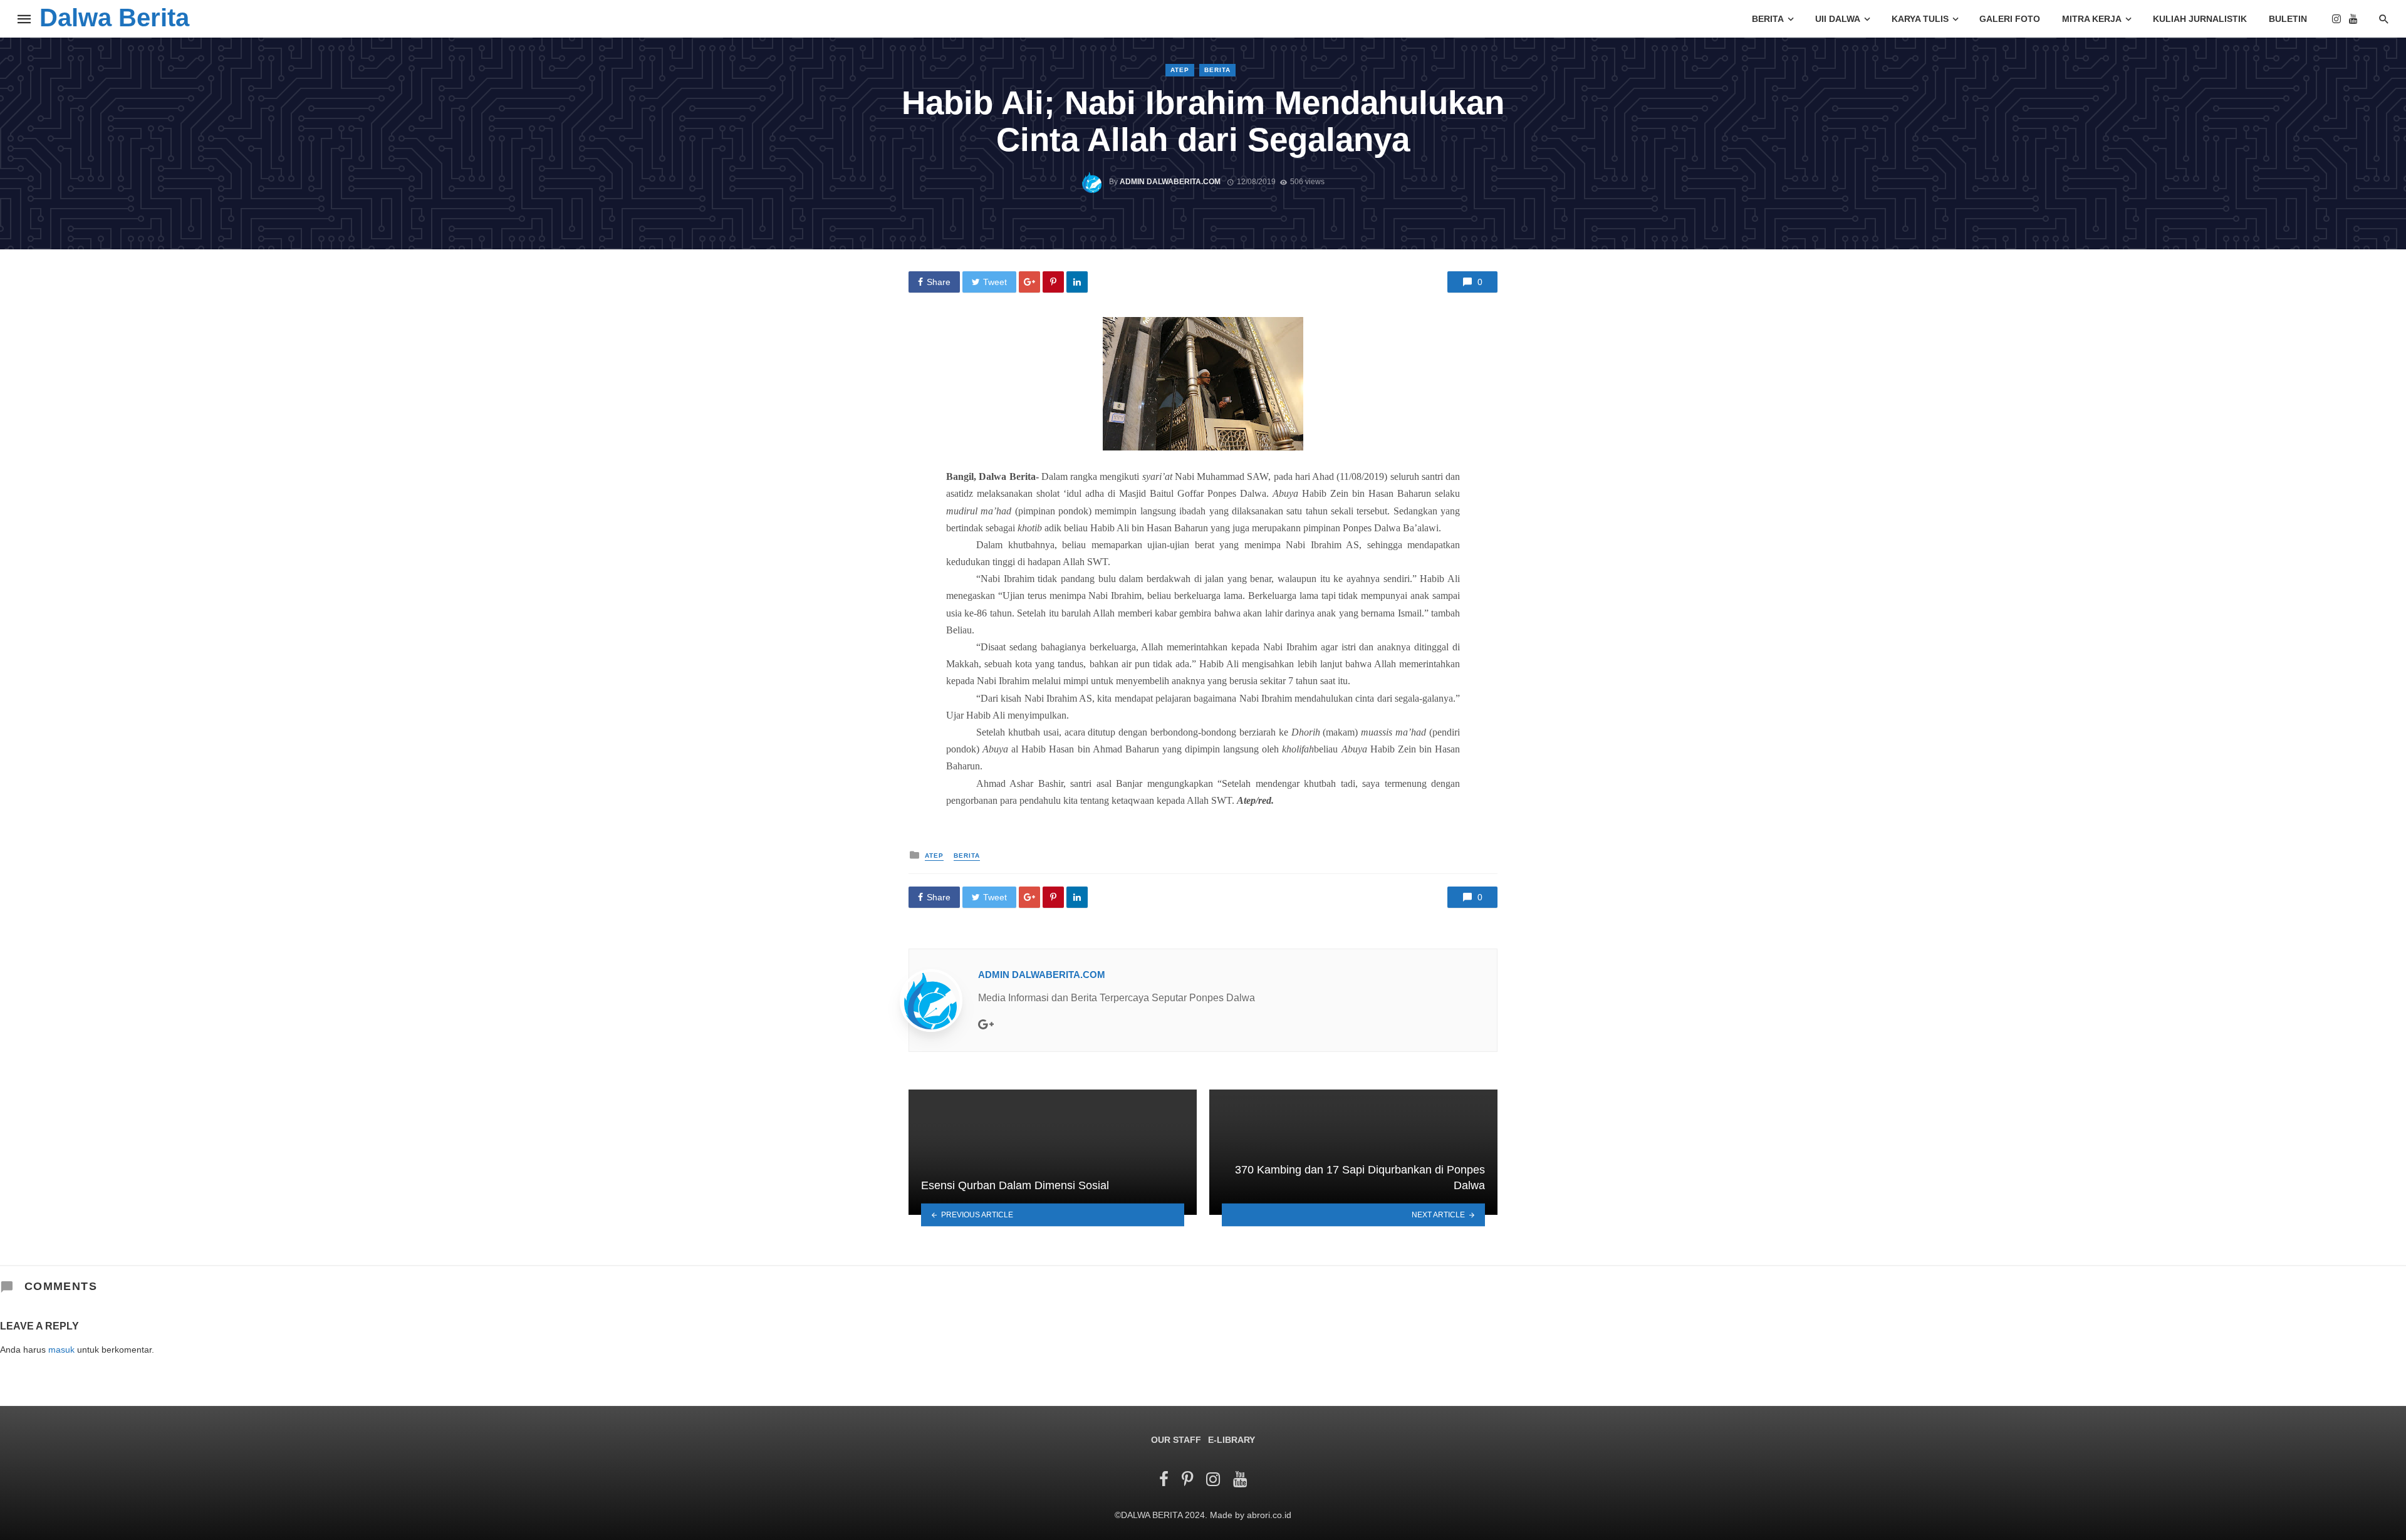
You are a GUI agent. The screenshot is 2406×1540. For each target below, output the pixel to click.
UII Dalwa (1838, 19)
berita (1217, 70)
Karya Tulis (1920, 19)
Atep (1180, 70)
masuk (61, 1350)
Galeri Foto (2010, 19)
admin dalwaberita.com (1170, 182)
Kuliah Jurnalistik (2200, 19)
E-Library (1232, 1440)
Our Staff (1176, 1440)
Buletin (2288, 19)
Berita (1768, 19)
